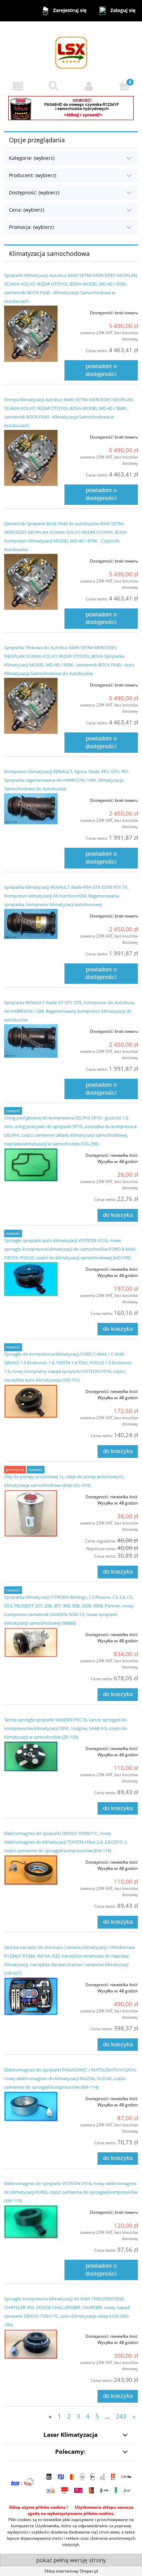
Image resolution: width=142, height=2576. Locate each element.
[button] (18, 86)
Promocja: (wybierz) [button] (31, 227)
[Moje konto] (89, 86)
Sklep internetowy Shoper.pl (71, 2571)
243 (121, 2416)
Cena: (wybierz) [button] (27, 210)
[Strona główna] (71, 50)
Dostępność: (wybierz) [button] (34, 193)
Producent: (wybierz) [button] (33, 175)
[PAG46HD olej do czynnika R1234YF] (71, 108)
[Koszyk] (124, 86)
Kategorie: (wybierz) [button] (32, 158)
